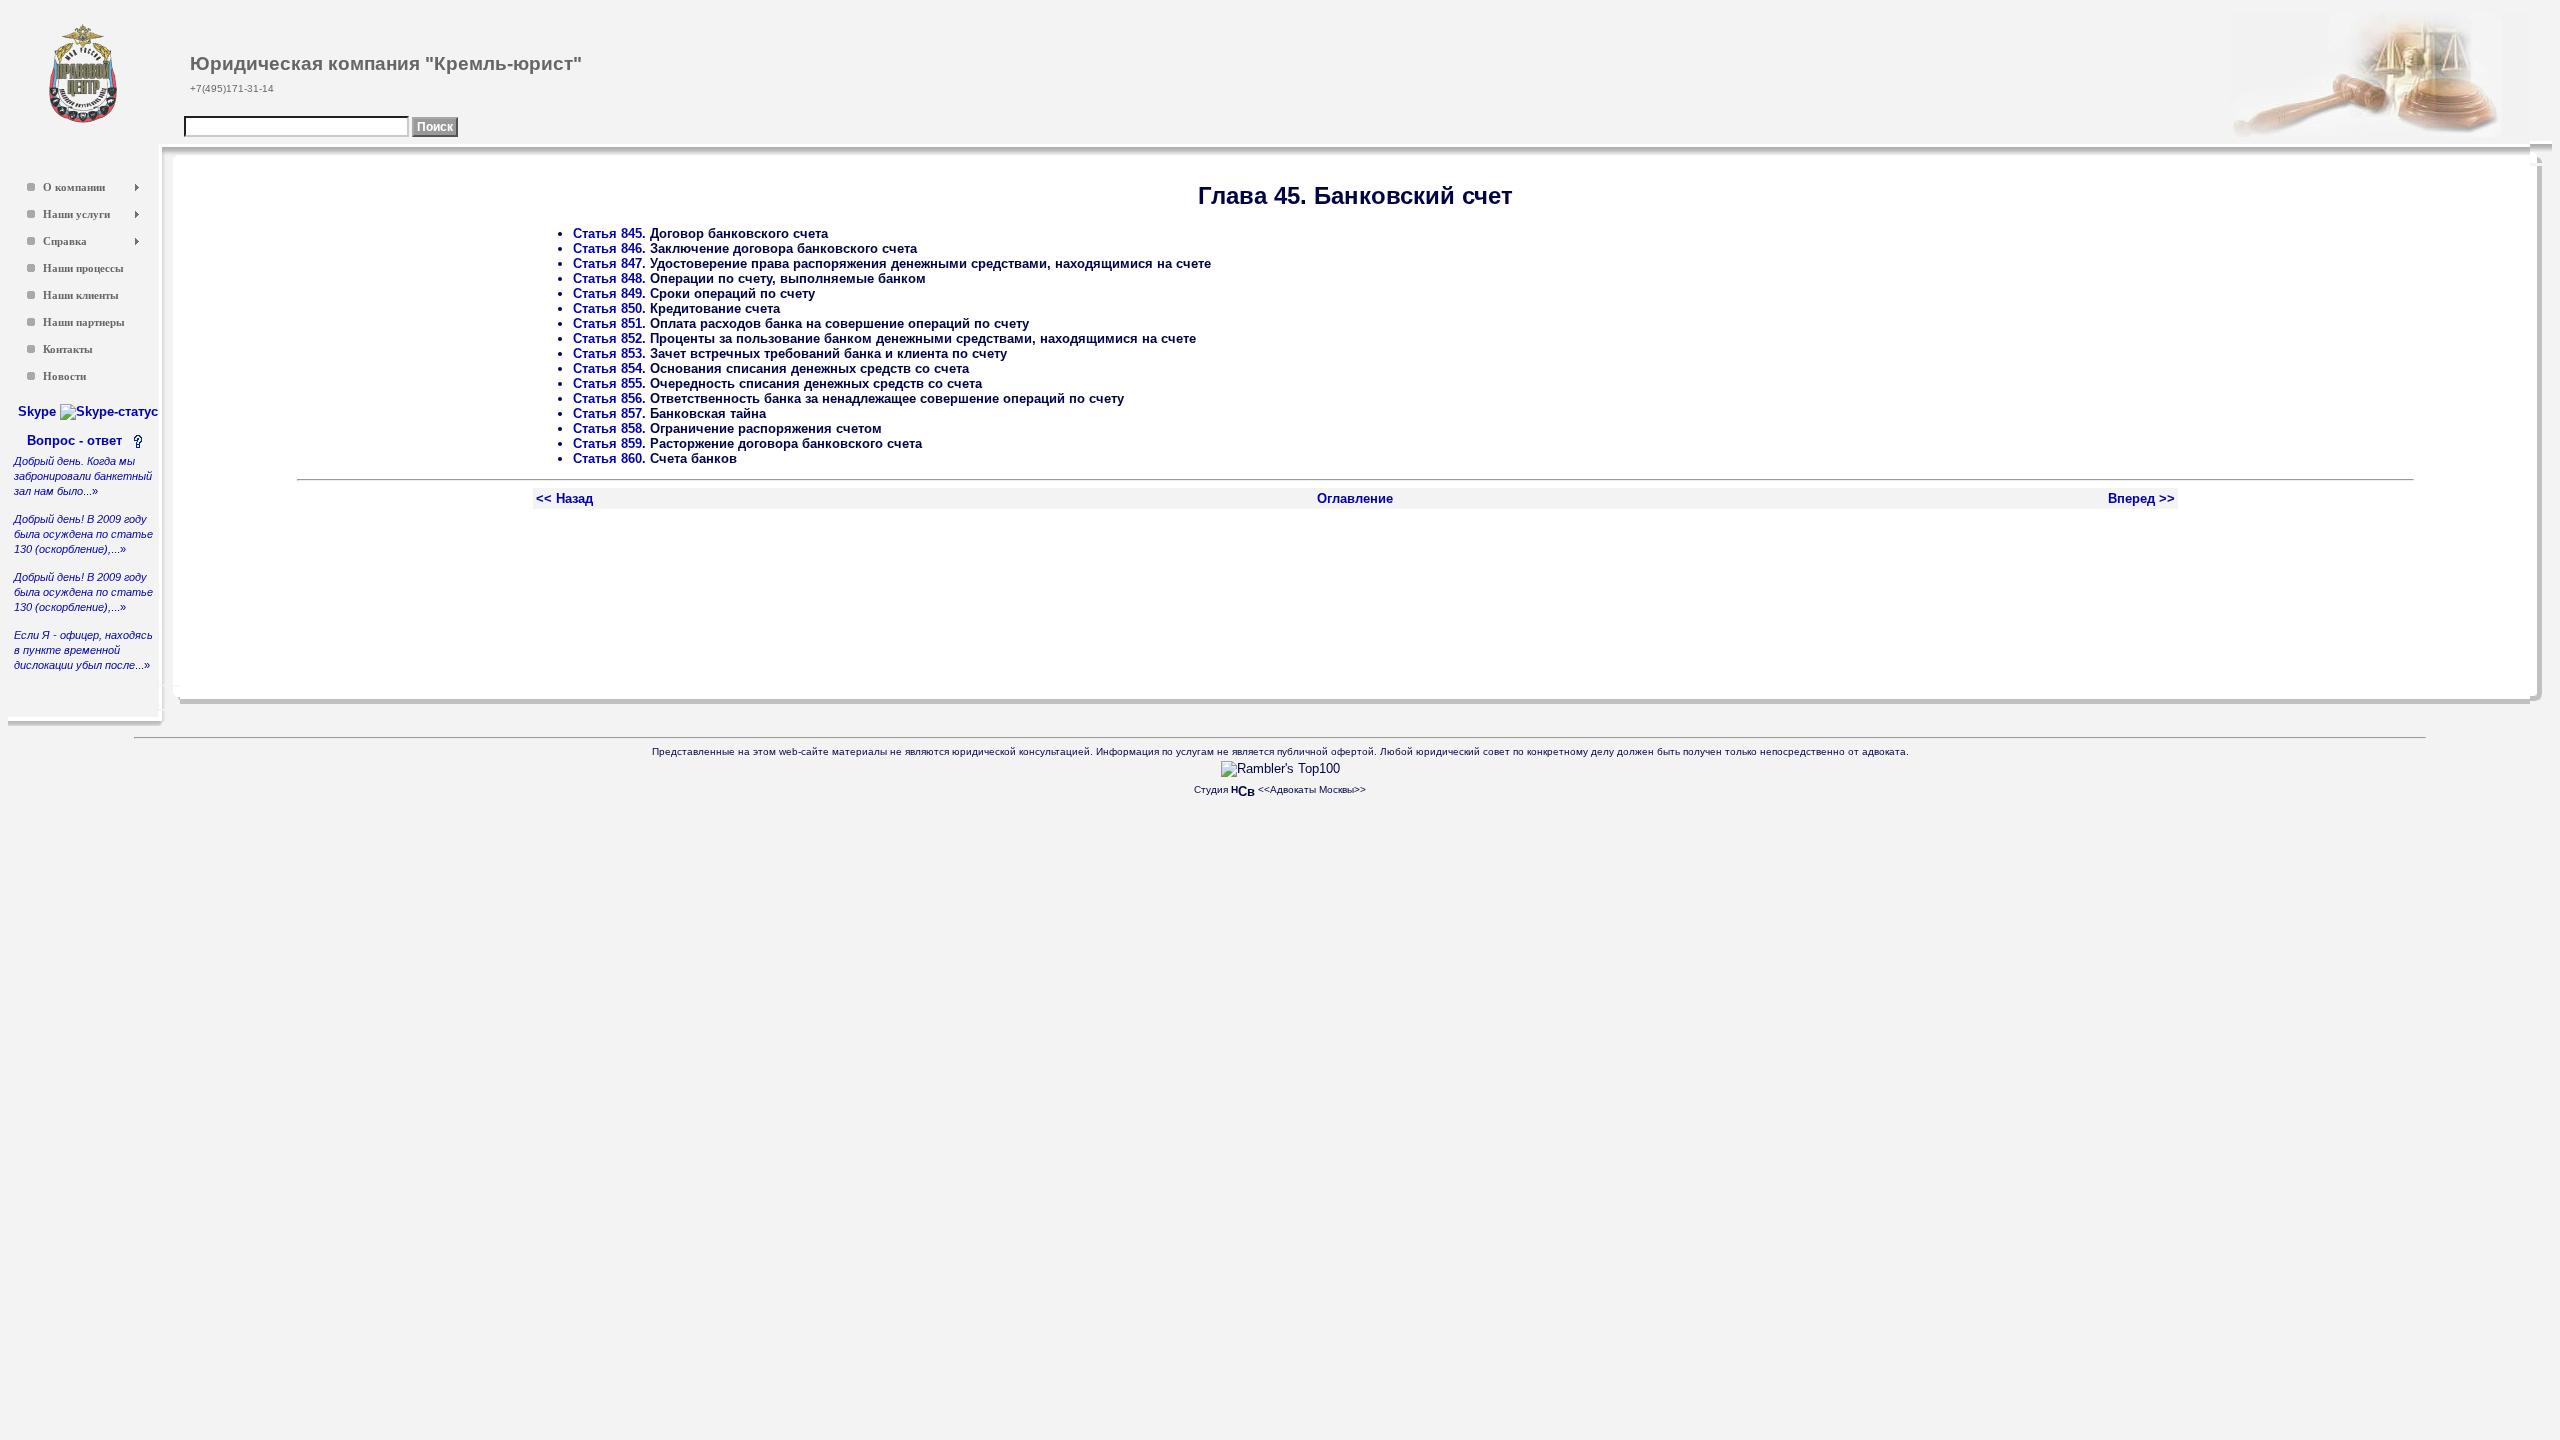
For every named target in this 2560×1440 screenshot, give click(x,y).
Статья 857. (609, 413)
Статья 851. (609, 323)
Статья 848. (609, 278)
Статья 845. (609, 233)
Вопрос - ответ (78, 440)
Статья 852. (609, 338)
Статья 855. (609, 383)
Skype (39, 411)
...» (83, 476)
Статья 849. (609, 293)
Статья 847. (609, 263)
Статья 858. (609, 428)
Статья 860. (609, 458)
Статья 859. (609, 443)
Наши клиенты (81, 295)
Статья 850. (609, 308)
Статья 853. (609, 353)
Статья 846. (609, 248)
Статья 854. (609, 368)
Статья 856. (609, 398)
